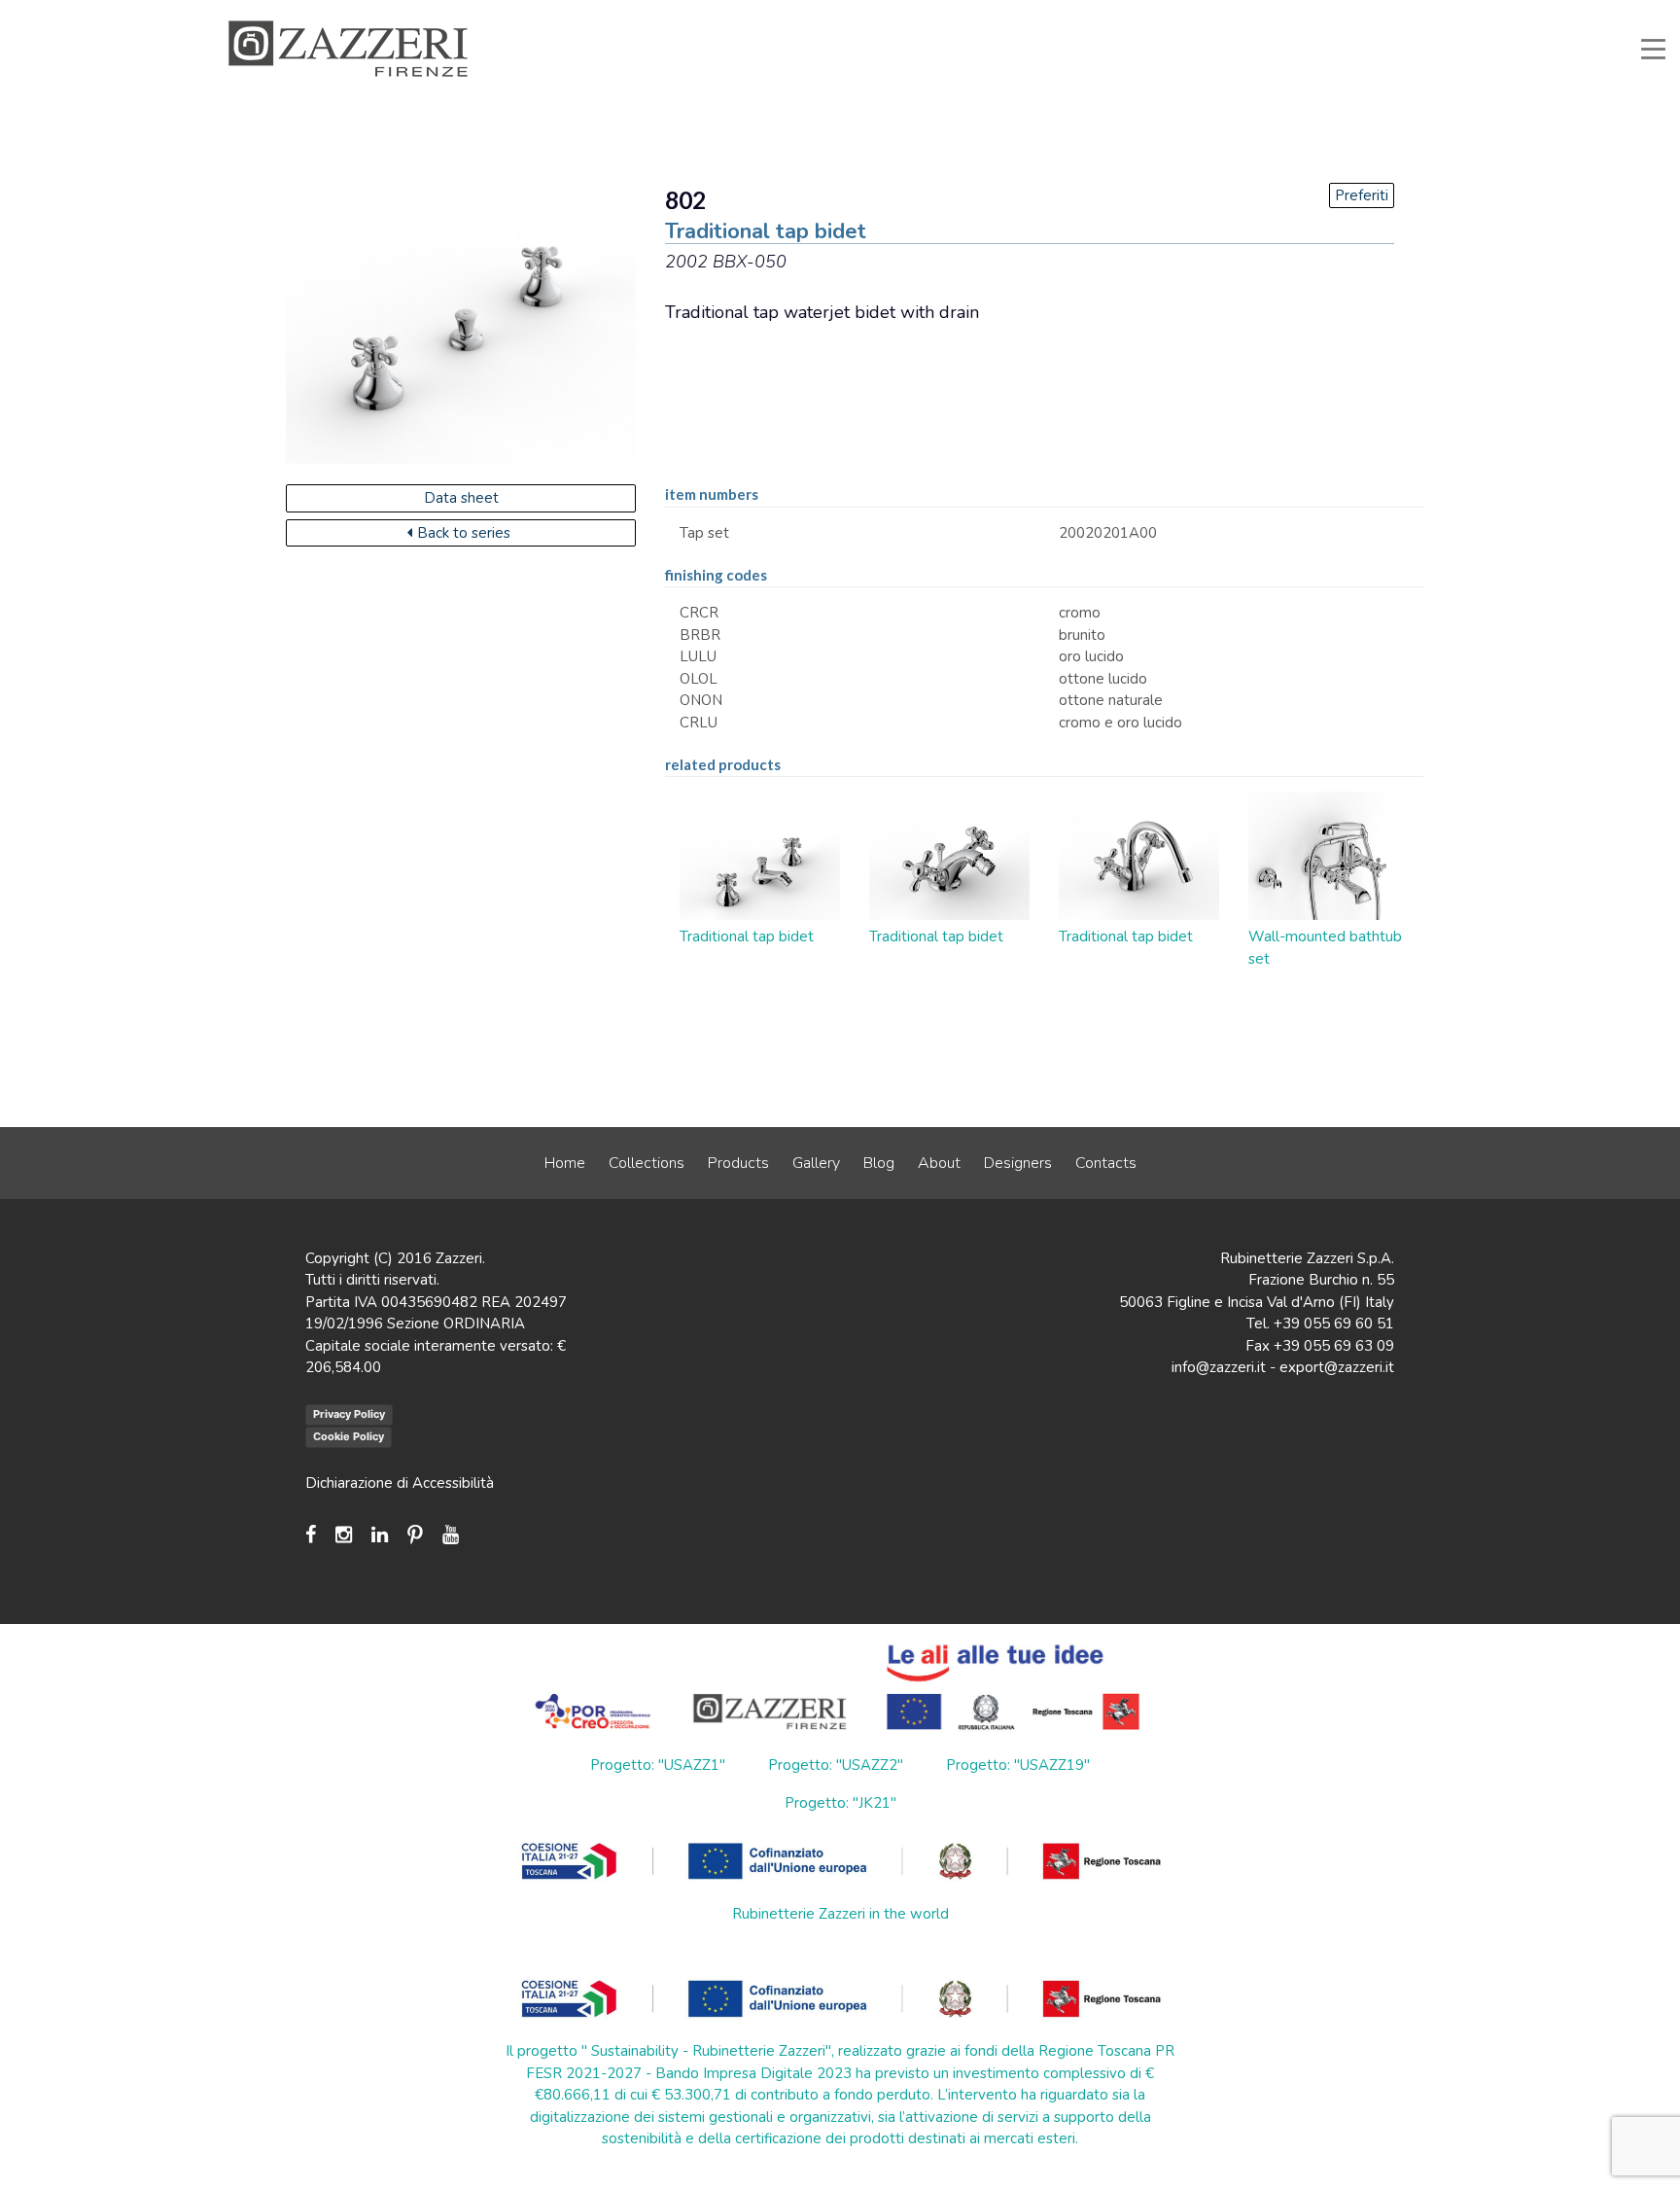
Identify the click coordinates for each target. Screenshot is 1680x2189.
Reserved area (1239, 14)
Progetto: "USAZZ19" (1018, 1765)
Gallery (816, 1163)
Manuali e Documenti (1112, 14)
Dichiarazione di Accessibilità (400, 1483)
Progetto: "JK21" (840, 1803)
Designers (1018, 1163)
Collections (647, 1163)
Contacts (1106, 1163)
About (939, 1163)
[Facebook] (315, 1535)
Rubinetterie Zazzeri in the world (840, 1914)
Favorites (1333, 14)
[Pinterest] (415, 1535)
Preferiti (1362, 195)
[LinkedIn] (380, 1535)
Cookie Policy (349, 1436)
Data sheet (461, 498)
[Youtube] (451, 1535)
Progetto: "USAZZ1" (658, 1765)
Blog (879, 1163)
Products (738, 1163)
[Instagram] (344, 1535)
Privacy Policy (349, 1414)
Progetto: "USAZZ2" (836, 1765)
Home (565, 1163)
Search (1410, 14)
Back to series (464, 533)
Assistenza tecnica (973, 14)
